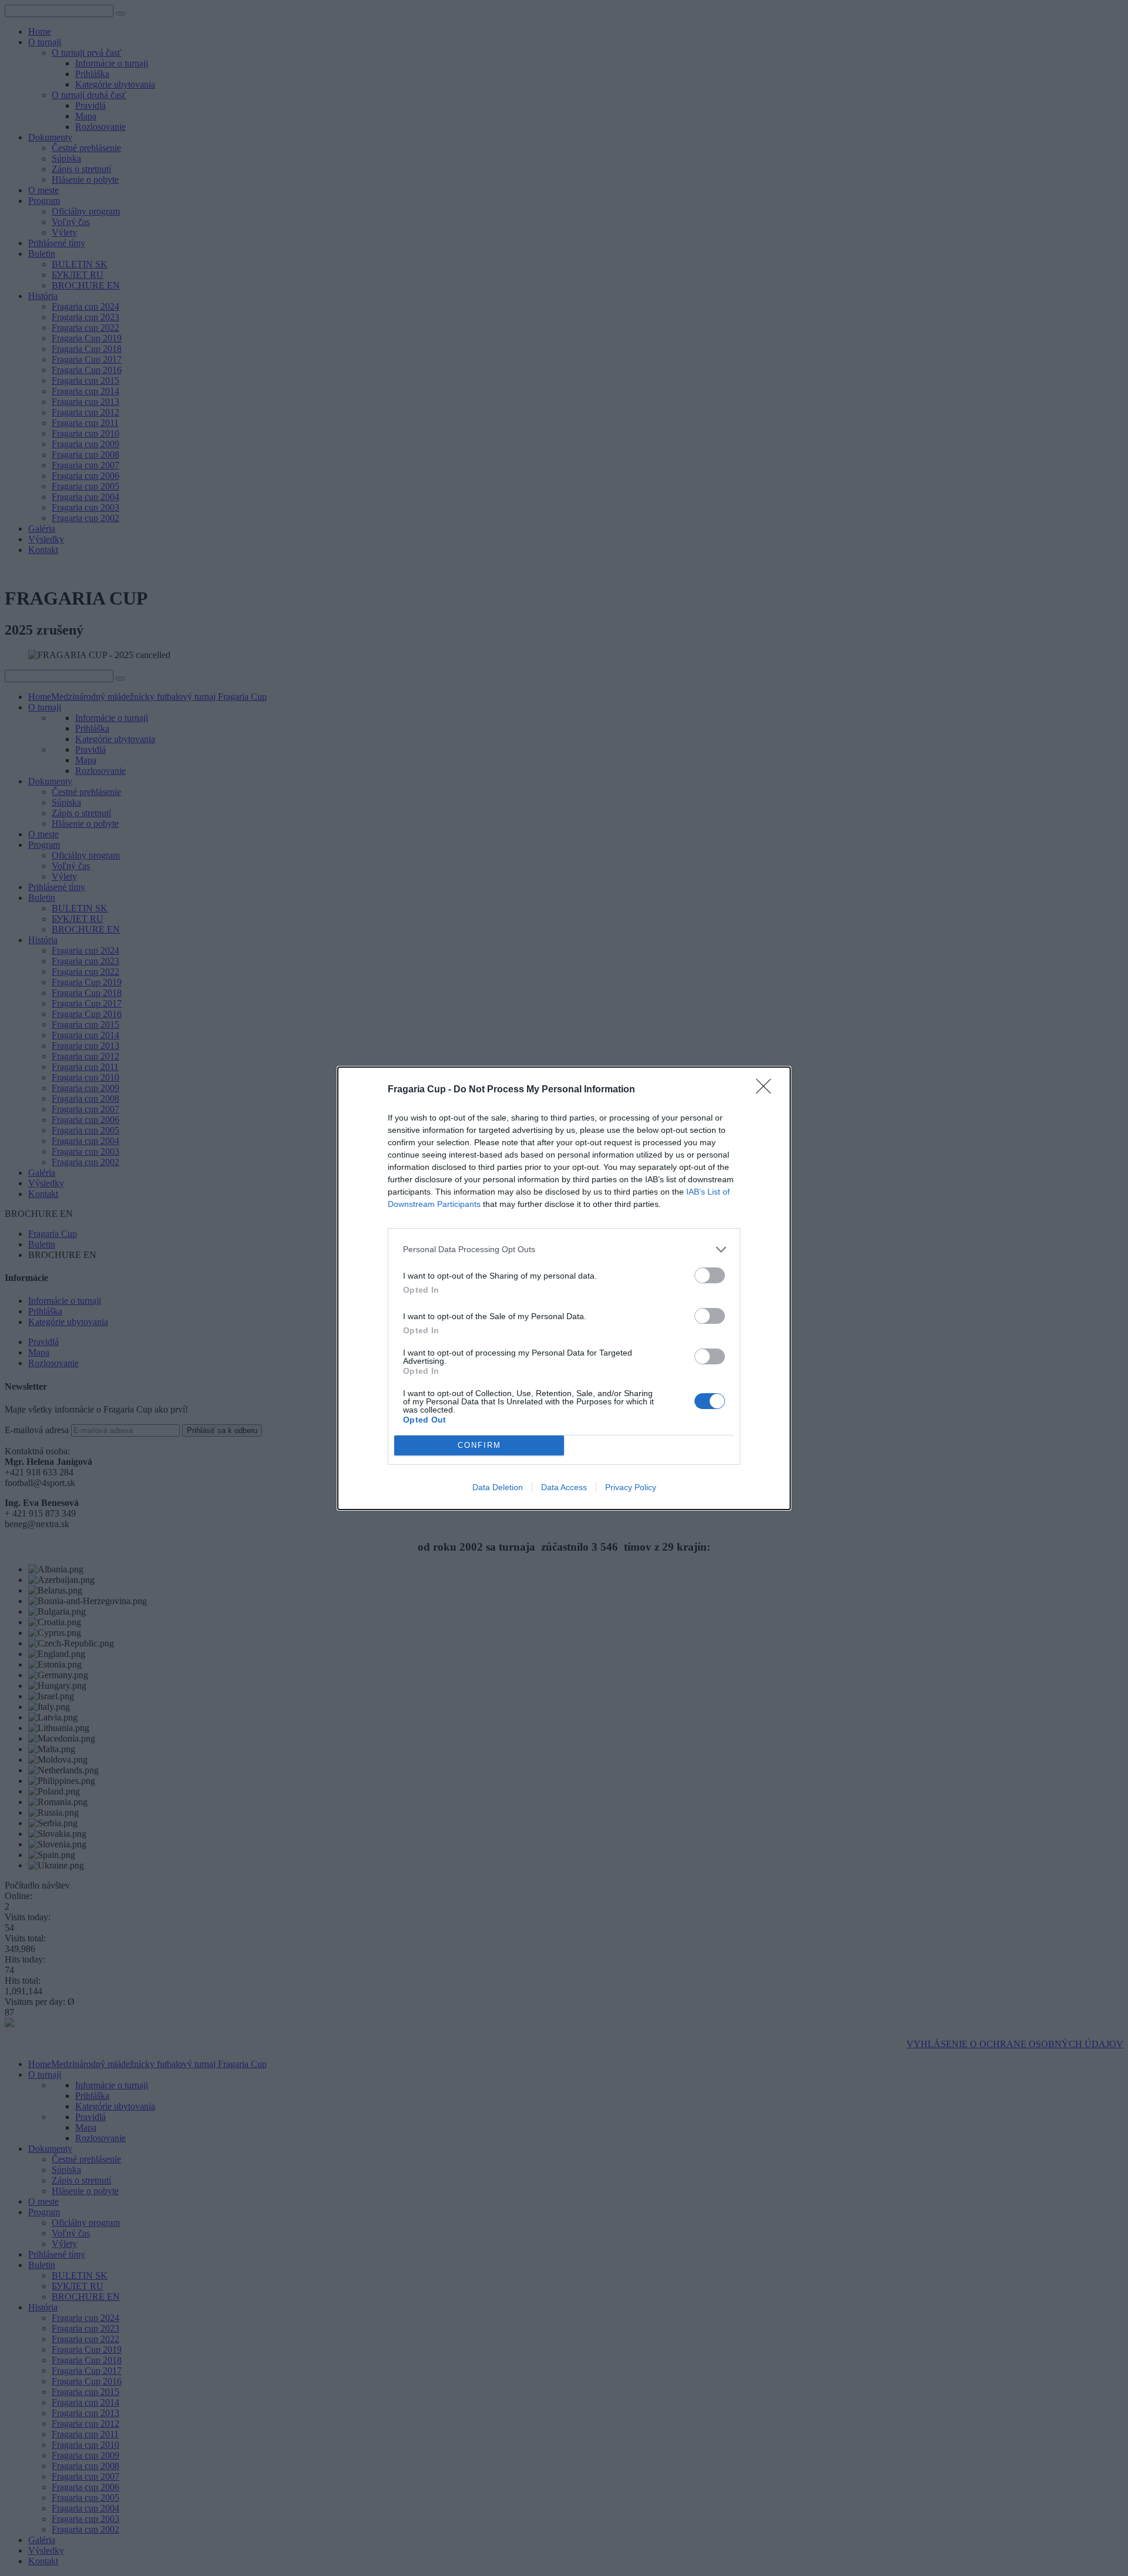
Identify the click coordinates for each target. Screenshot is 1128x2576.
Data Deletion (498, 1487)
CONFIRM (479, 1445)
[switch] (710, 1275)
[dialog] (564, 1288)
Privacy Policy (631, 1487)
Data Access (564, 1487)
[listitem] (564, 1250)
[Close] (767, 1090)
